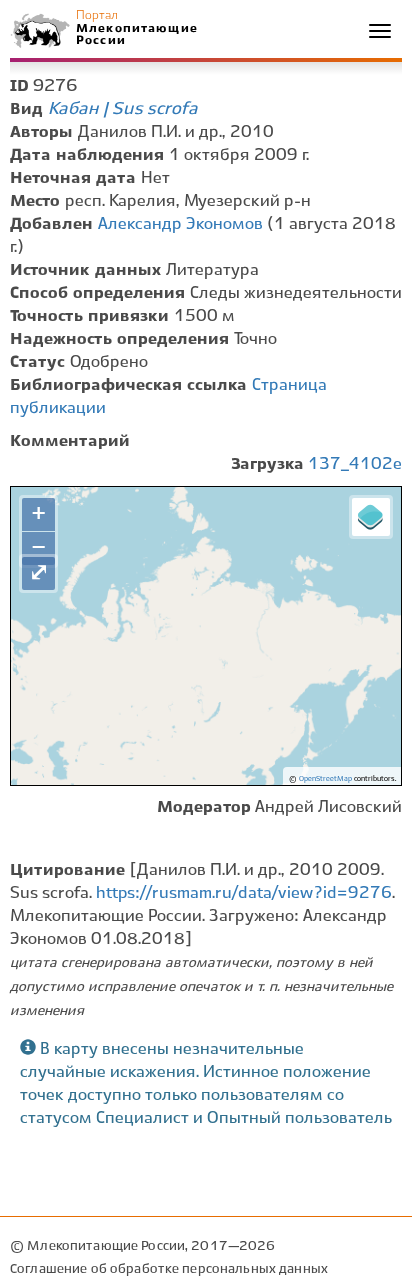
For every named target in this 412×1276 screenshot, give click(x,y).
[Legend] (371, 517)
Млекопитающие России (136, 34)
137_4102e (355, 464)
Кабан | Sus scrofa (123, 109)
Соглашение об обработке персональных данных (169, 1269)
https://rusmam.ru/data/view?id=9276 (244, 893)
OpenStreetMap (325, 779)
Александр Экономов (180, 224)
